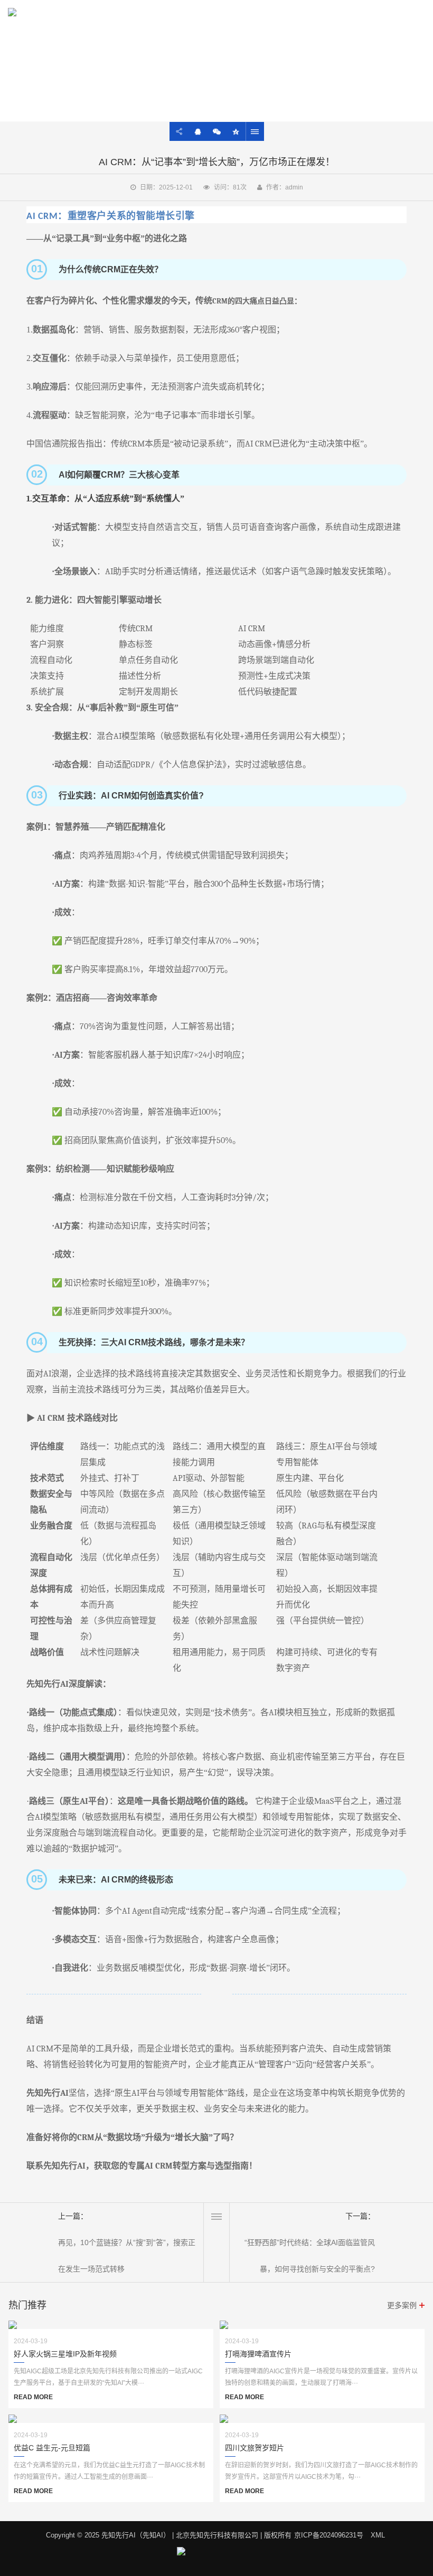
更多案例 (402, 2305)
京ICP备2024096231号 (329, 2535)
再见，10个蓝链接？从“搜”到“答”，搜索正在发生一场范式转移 (127, 2256)
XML (378, 2535)
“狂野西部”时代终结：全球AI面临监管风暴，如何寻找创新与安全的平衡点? (310, 2256)
